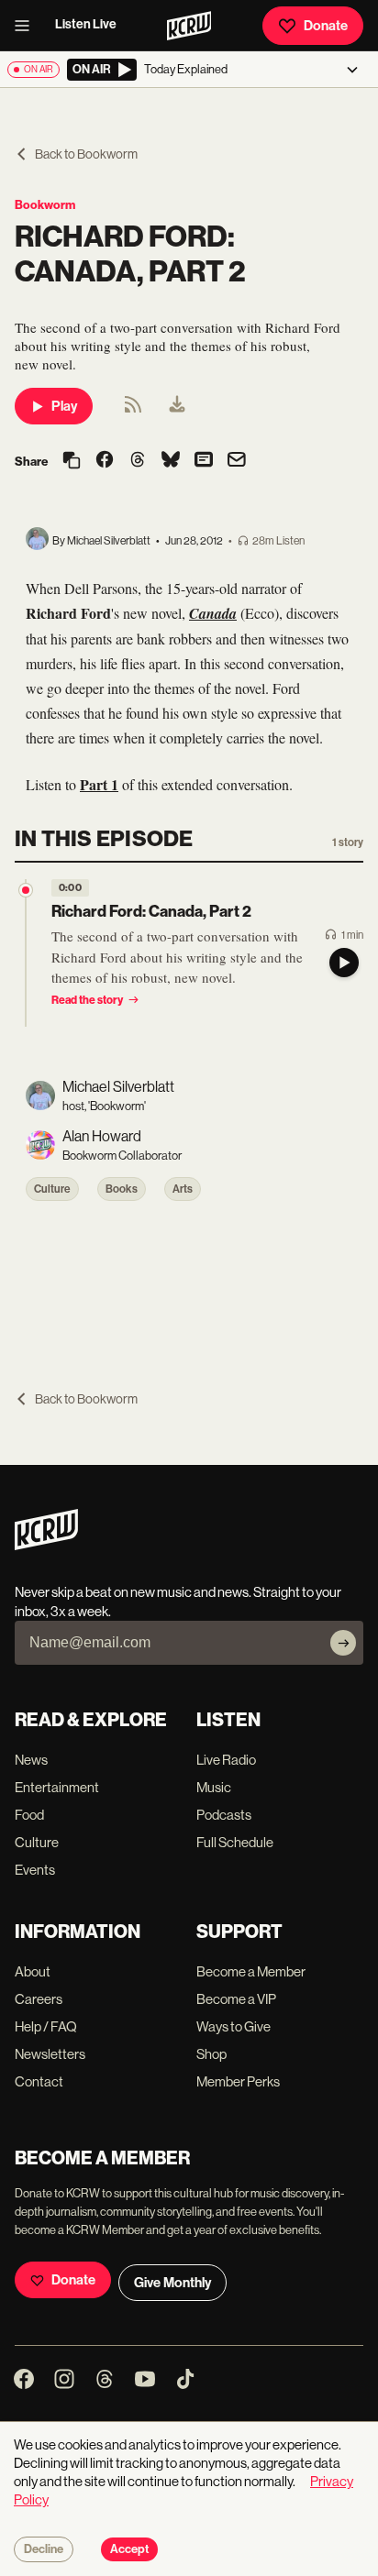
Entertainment (57, 1787)
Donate (326, 26)
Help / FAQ (46, 2026)
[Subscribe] (343, 1643)
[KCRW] (46, 1545)
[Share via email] (237, 462)
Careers (39, 1999)
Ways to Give (233, 2026)
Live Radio (226, 1760)
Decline (44, 2549)
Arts (183, 1189)
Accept (129, 2549)
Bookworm (45, 205)
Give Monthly (172, 2283)
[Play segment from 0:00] (26, 890)
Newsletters (50, 2054)
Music (214, 1787)
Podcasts (224, 1815)
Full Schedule (235, 1842)
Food (29, 1815)
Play (64, 406)
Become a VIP (236, 1999)
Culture (52, 1189)
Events (35, 1870)
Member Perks (238, 2081)
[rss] (133, 410)
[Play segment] (344, 963)
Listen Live (86, 24)
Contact (39, 2081)
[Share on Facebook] (105, 461)
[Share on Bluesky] (171, 461)
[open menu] (28, 26)
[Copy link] (72, 462)
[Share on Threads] (138, 461)
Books (122, 1189)
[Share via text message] (204, 461)
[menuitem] (177, 406)
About (33, 1971)
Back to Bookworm (86, 154)
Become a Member (251, 1971)
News (31, 1760)
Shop (211, 2054)
